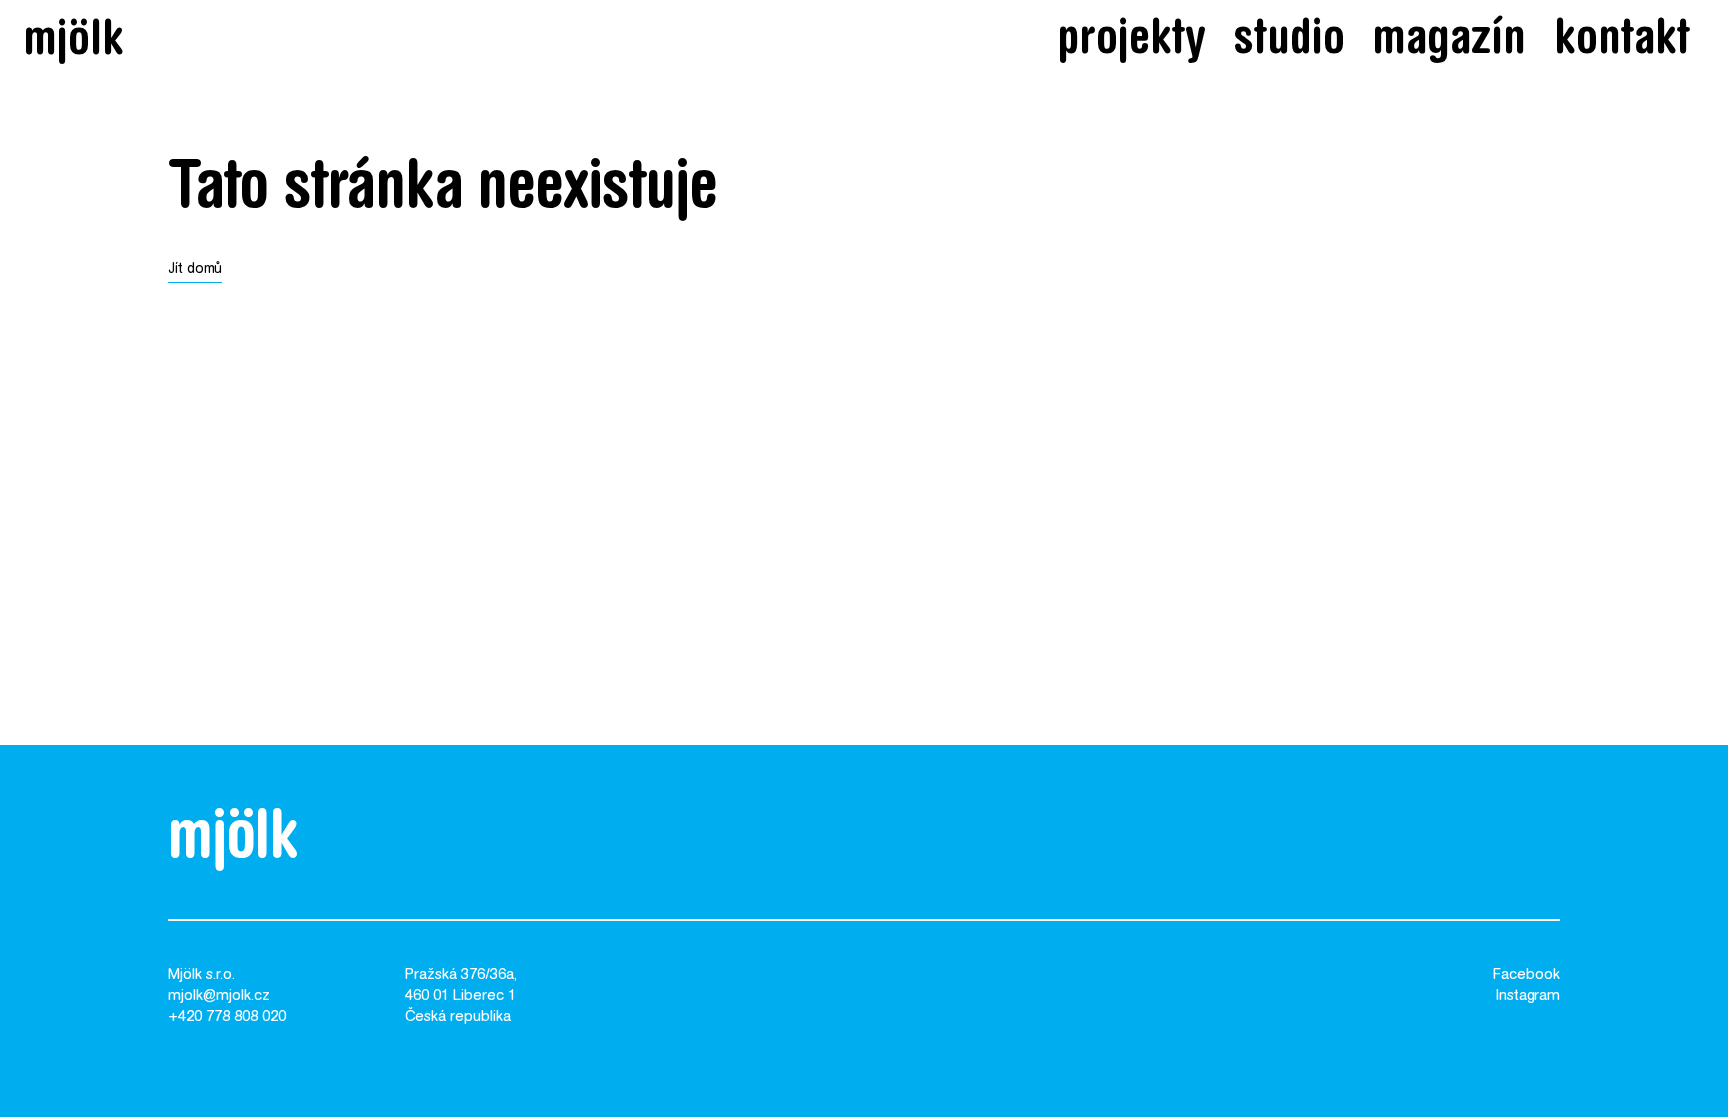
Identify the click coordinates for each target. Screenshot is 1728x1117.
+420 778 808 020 (227, 1017)
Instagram (1528, 996)
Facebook (1526, 975)
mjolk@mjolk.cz (219, 996)
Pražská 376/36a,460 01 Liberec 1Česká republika (461, 996)
